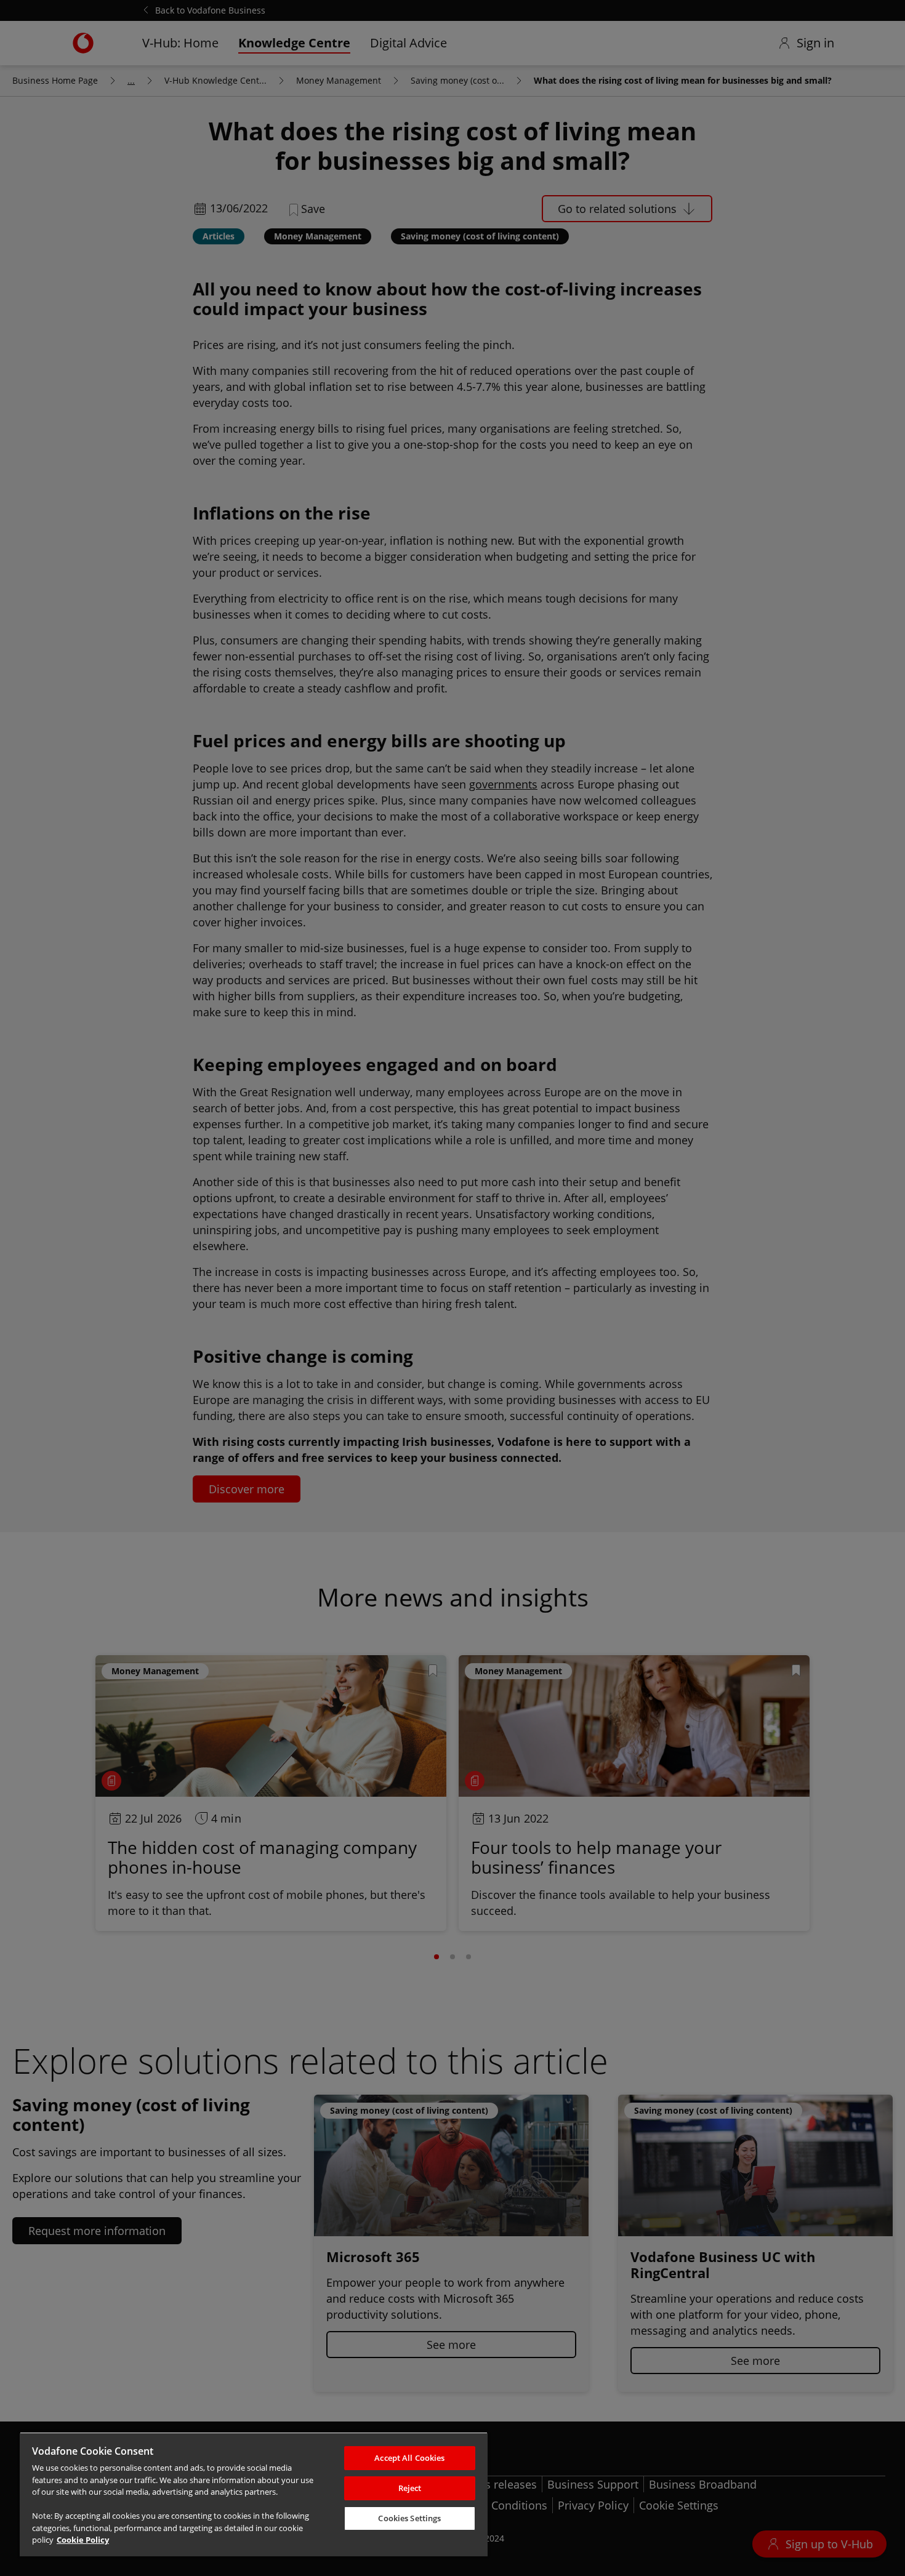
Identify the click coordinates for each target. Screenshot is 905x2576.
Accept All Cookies (409, 2458)
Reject (410, 2488)
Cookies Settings (409, 2518)
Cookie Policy (83, 2540)
